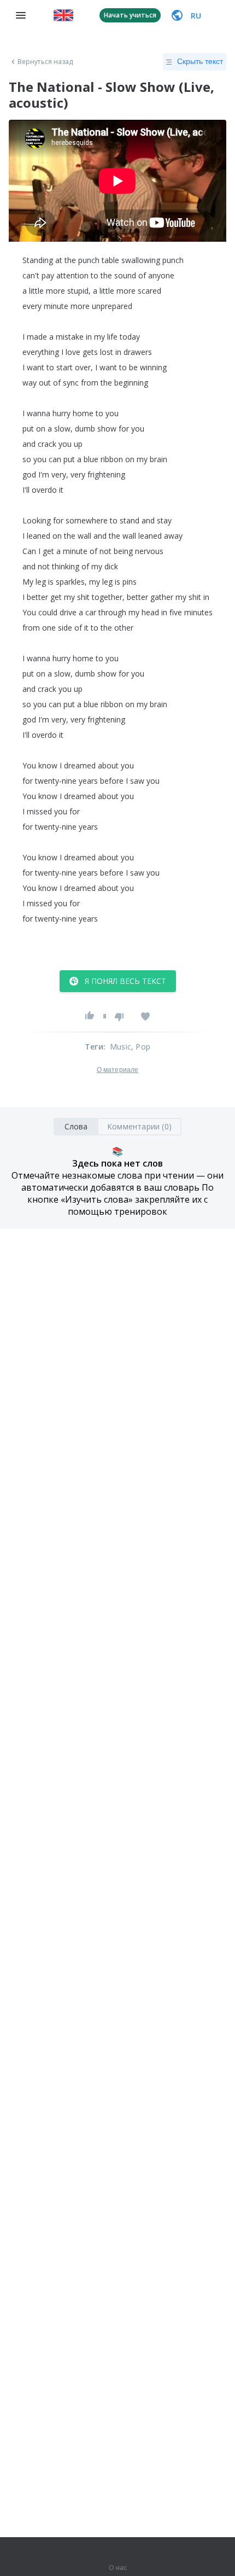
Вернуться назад (45, 62)
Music (121, 1047)
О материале (117, 1070)
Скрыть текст (200, 61)
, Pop (141, 1047)
